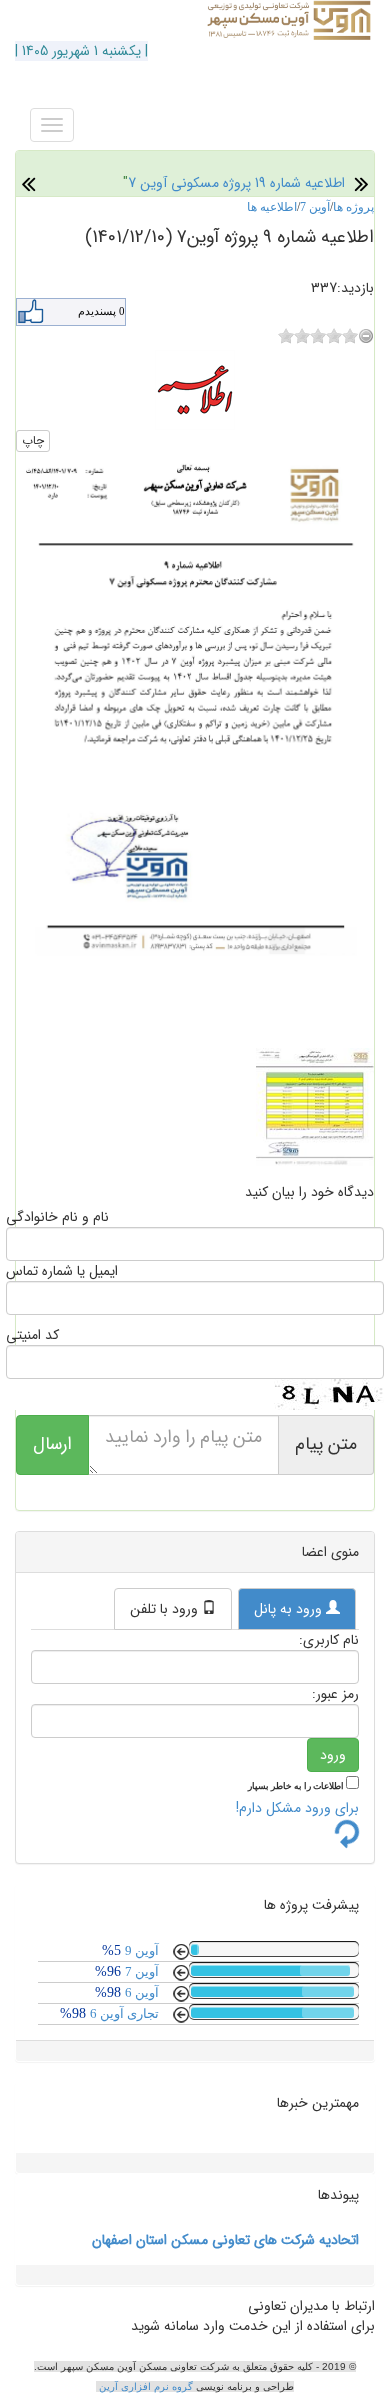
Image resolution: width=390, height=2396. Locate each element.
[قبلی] (361, 183)
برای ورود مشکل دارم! (297, 1808)
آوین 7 (315, 207)
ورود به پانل (290, 1609)
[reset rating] (366, 336)
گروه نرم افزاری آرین (147, 2386)
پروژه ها (353, 207)
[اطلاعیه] (195, 389)
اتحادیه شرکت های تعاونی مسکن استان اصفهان (225, 2240)
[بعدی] (28, 183)
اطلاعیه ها (272, 207)
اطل (334, 183)
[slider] (318, 336)
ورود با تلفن (166, 1609)
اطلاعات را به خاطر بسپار (297, 1786)
